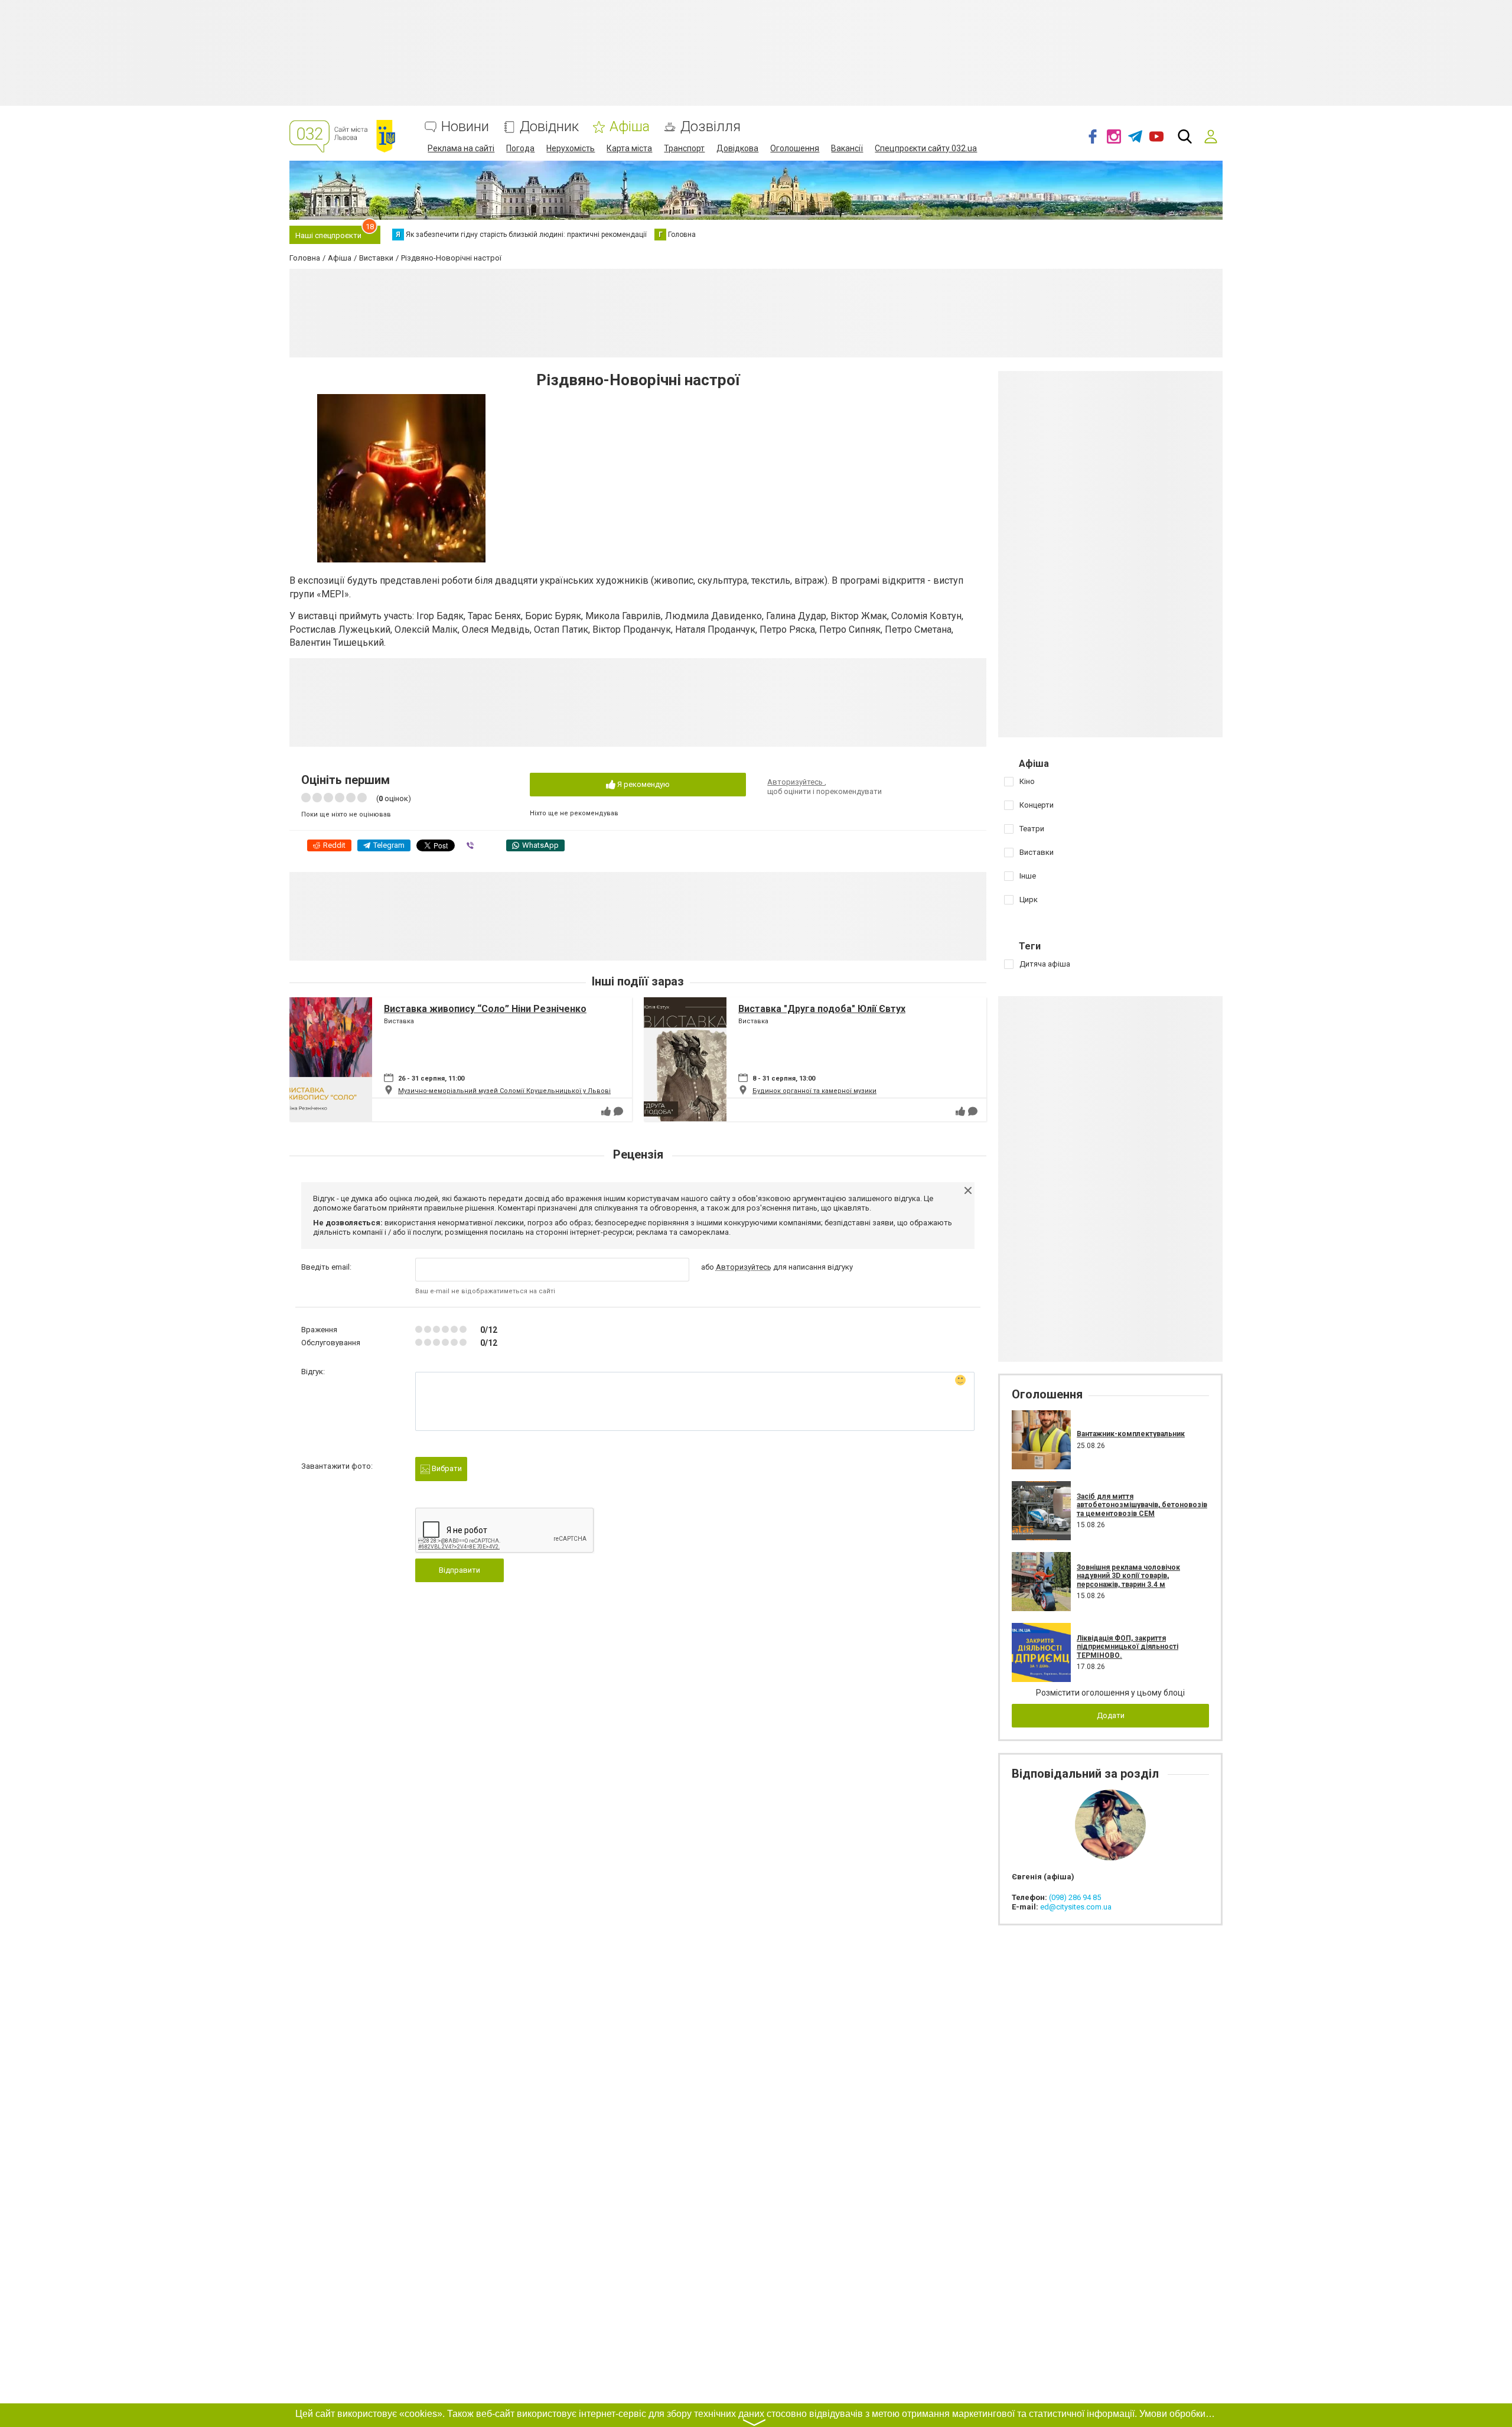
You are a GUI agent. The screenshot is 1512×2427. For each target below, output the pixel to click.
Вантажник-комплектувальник (1131, 1434)
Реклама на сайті (461, 148)
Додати (1111, 1715)
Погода (520, 148)
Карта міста (629, 148)
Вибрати (446, 1468)
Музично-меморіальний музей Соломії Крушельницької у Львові (504, 1091)
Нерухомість (571, 148)
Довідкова (737, 148)
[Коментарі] (618, 1111)
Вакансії (847, 148)
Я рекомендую (643, 784)
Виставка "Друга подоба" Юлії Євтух (822, 1009)
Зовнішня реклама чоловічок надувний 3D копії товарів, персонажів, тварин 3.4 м (1128, 1576)
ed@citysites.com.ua (1076, 1907)
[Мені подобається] (606, 1111)
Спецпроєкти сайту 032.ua (926, 148)
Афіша (630, 127)
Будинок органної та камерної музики (814, 1091)
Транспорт (684, 148)
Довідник (549, 127)
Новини (465, 127)
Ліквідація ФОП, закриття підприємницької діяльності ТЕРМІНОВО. (1128, 1647)
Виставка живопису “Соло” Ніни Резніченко (485, 1009)
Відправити (460, 1570)
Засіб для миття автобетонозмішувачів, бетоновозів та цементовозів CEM (1142, 1505)
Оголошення (795, 148)
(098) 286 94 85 (1075, 1897)
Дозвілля (711, 127)
